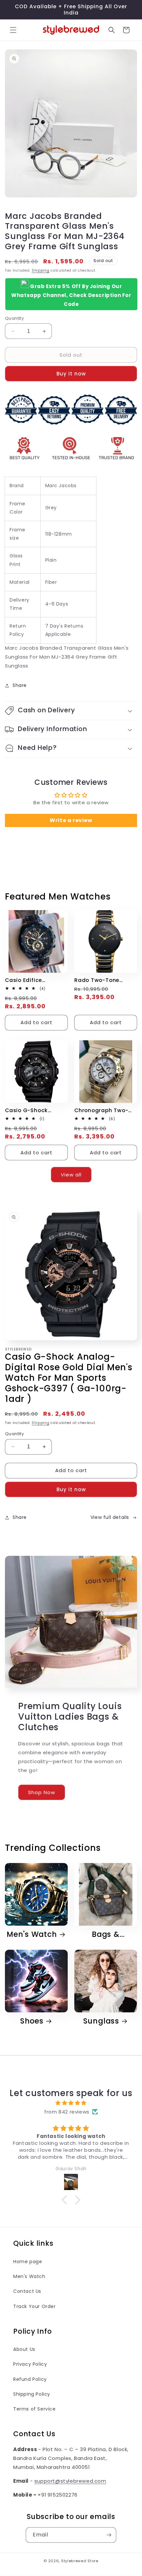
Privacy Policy (30, 2364)
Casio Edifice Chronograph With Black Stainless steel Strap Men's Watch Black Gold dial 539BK (35, 980)
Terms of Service (35, 2409)
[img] (71, 2103)
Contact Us (27, 2291)
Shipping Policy (32, 2394)
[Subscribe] (109, 2535)
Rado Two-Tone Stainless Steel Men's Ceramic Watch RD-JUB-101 (104, 980)
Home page (28, 2262)
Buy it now (71, 374)
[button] (13, 30)
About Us (24, 2349)
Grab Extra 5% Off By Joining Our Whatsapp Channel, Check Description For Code (71, 295)
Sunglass (101, 2021)
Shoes (32, 2021)
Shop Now (42, 1792)
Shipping (41, 270)
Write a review (71, 820)
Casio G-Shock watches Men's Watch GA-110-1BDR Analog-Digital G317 (34, 1110)
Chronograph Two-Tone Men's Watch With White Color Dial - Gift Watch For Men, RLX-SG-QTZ (105, 1110)
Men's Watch (32, 1934)
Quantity (14, 318)
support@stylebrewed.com (70, 2481)
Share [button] (20, 685)
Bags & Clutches (102, 1934)
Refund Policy (30, 2379)
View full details (110, 1517)
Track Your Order (35, 2306)
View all (71, 1175)
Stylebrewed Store (80, 2561)
